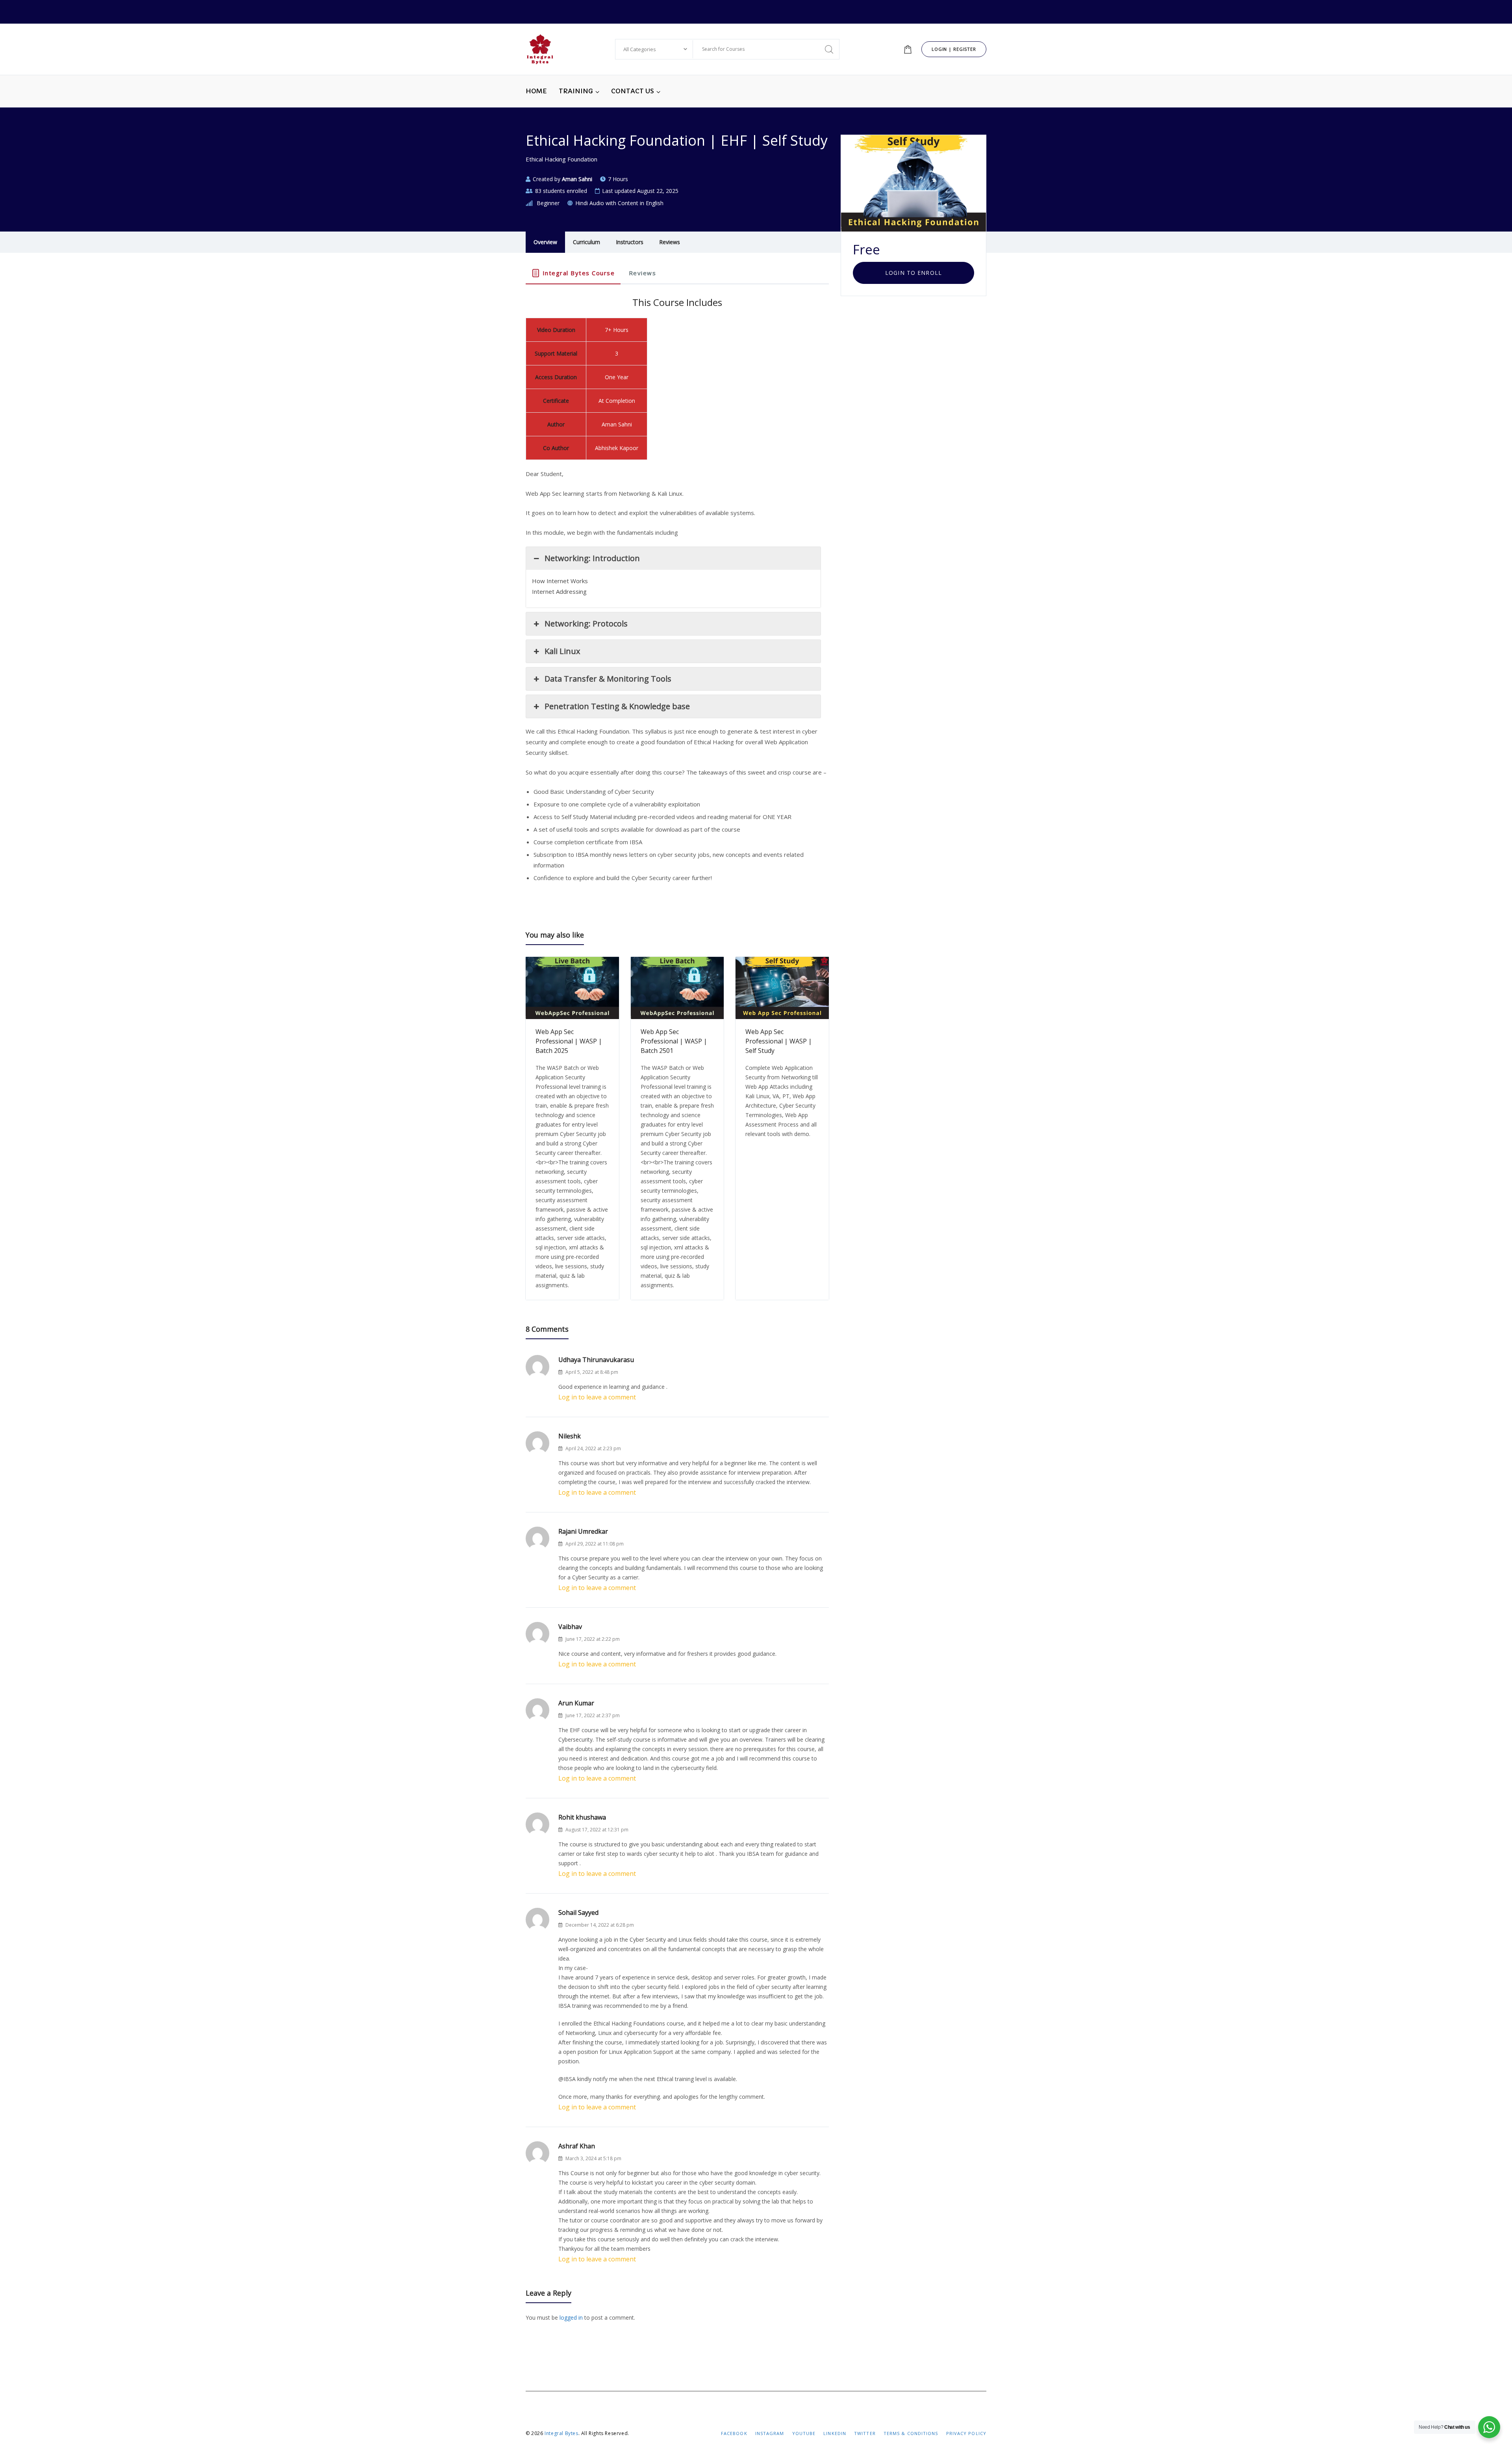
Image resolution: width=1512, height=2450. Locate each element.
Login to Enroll (913, 273)
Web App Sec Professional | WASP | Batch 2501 (674, 1041)
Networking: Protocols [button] (586, 624)
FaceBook (734, 2433)
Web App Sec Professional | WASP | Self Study (779, 1041)
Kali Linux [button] (562, 651)
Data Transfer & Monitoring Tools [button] (608, 679)
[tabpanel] (677, 594)
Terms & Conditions (911, 2433)
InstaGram (770, 2433)
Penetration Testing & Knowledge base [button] (617, 706)
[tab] (573, 273)
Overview (545, 242)
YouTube (804, 2433)
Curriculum (586, 242)
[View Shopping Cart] (908, 49)
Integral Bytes (561, 2433)
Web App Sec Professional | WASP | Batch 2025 (569, 1041)
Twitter (865, 2433)
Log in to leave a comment (597, 1397)
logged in (571, 2317)
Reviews (670, 242)
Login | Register (954, 49)
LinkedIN (835, 2433)
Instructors (630, 242)
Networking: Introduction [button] (592, 558)
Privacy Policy (966, 2433)
